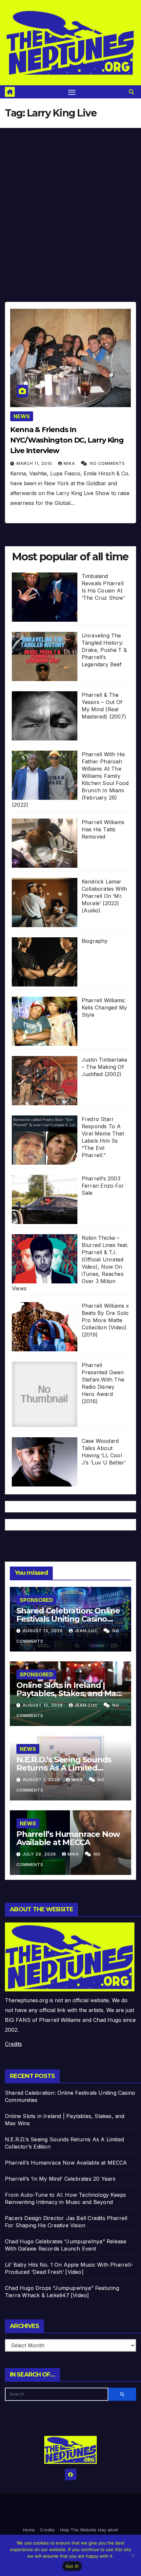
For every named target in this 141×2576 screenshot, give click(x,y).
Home (29, 2530)
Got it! (72, 2566)
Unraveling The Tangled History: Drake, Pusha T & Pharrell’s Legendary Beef (104, 650)
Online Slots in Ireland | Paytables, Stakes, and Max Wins (68, 1693)
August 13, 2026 (43, 1631)
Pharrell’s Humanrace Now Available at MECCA (68, 1838)
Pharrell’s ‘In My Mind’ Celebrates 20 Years (60, 2179)
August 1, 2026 (42, 1780)
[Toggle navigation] (72, 92)
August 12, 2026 (43, 1705)
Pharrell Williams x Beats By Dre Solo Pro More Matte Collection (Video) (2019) (105, 1320)
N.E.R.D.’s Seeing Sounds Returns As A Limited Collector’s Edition (64, 1768)
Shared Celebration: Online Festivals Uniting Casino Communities (68, 1619)
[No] (133, 2555)
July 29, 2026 (40, 1854)
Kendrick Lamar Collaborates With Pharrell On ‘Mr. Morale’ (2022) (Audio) (104, 896)
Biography (95, 941)
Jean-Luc (87, 1631)
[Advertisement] (70, 202)
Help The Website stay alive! (89, 2530)
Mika (70, 463)
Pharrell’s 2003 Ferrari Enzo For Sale (103, 1186)
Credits (13, 2044)
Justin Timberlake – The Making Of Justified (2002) (104, 1067)
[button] (131, 92)
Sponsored (36, 1600)
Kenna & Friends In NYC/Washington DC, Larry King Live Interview (67, 440)
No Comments (107, 463)
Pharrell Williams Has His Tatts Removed (103, 829)
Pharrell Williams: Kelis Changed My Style (104, 1008)
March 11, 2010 (35, 463)
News (22, 416)
